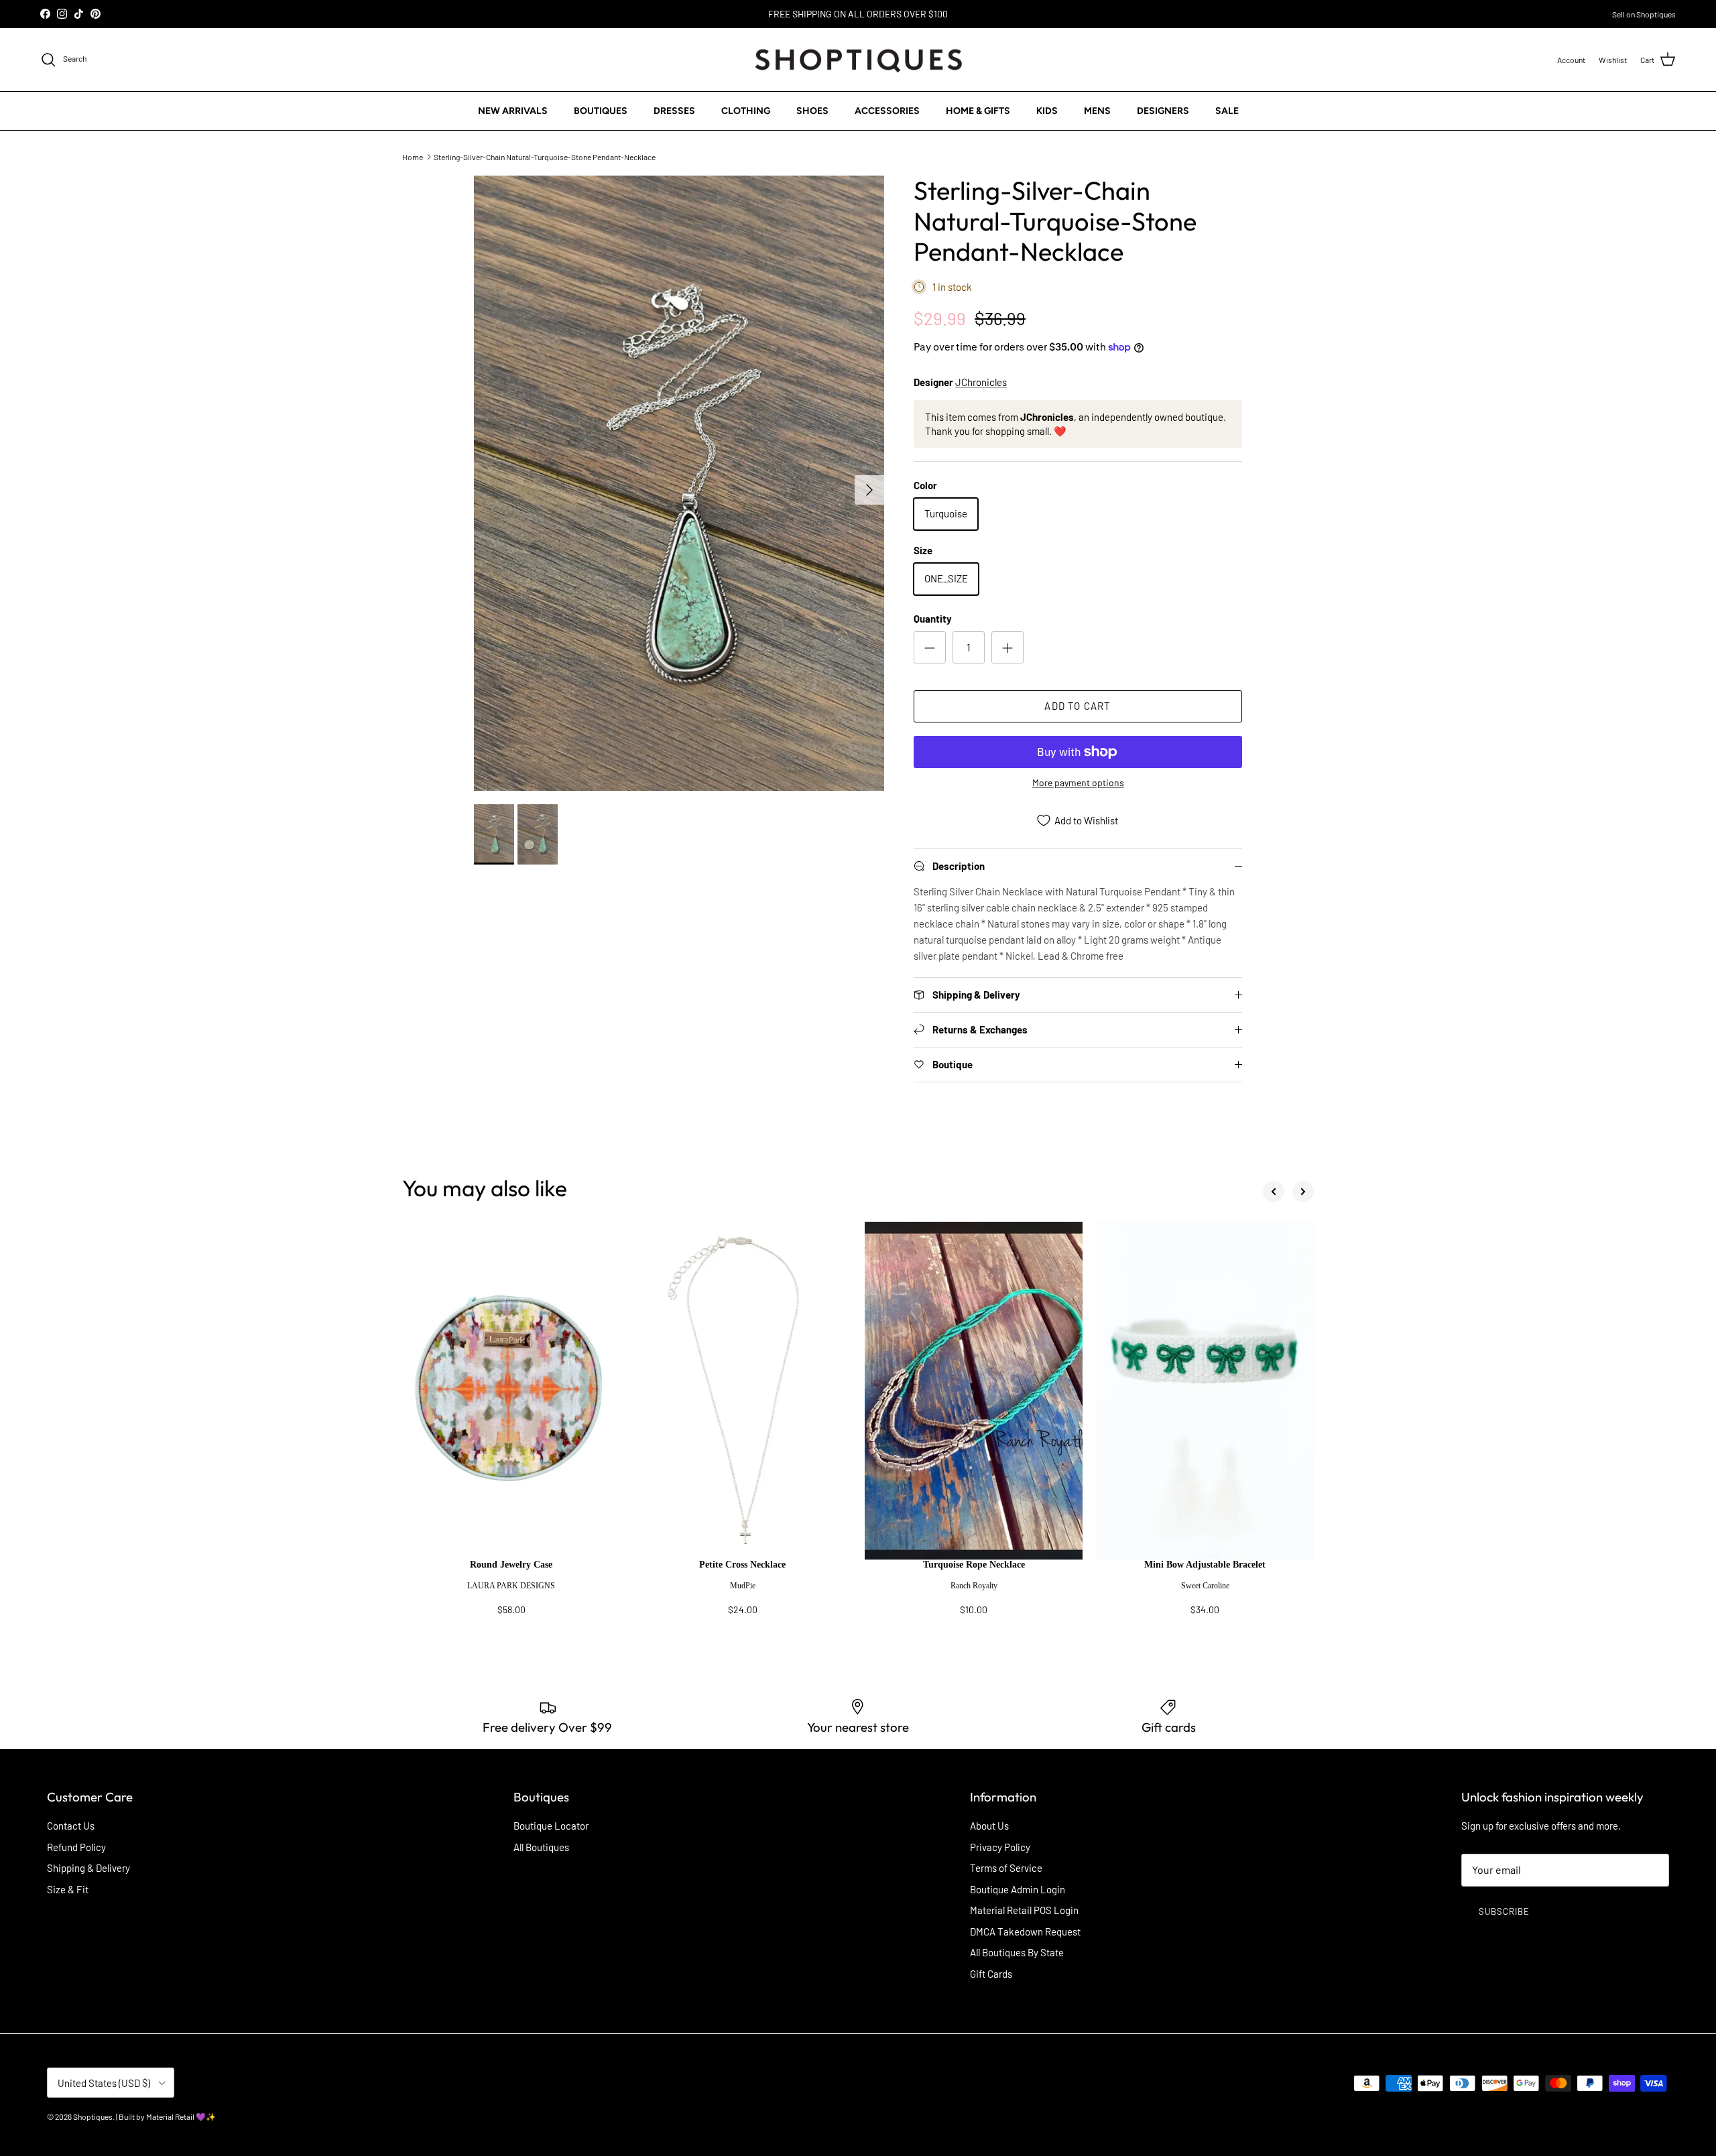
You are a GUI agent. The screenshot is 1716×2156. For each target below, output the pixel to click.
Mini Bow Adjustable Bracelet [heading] (1205, 1565)
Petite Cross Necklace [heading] (742, 1565)
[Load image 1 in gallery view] (679, 483)
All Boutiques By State (1017, 1952)
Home (413, 156)
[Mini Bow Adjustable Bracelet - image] (1205, 1391)
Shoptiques (93, 2116)
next (1303, 1192)
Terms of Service (1006, 1868)
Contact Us (71, 1826)
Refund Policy (76, 1847)
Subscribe (1504, 1911)
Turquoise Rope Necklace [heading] (974, 1565)
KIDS (1047, 111)
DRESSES (674, 111)
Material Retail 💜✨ (181, 2116)
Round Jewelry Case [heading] (511, 1565)
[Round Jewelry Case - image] (511, 1391)
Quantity (933, 619)
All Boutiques (541, 1847)
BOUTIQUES (601, 111)
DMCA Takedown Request (1025, 1931)
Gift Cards (991, 1974)
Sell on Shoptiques (1644, 14)
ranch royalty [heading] (974, 1586)
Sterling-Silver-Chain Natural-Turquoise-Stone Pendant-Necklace (545, 156)
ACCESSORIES (887, 111)
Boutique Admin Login (1018, 1889)
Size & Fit (68, 1889)
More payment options (1078, 783)
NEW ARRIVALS (513, 111)
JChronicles (981, 382)
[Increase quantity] (1007, 647)
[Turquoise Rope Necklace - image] (974, 1391)
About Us (989, 1826)
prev (1274, 1192)
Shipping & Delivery (88, 1868)
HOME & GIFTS (978, 111)
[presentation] (511, 1594)
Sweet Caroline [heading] (1205, 1586)
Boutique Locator (551, 1826)
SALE (1227, 111)
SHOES (812, 111)
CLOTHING (746, 111)
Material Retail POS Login (1024, 1910)
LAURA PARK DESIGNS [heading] (511, 1586)
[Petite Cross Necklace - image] (742, 1391)
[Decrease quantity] (930, 647)
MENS (1097, 111)
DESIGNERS (1163, 111)
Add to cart (1078, 706)
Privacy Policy (1000, 1847)
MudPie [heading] (743, 1586)
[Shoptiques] (858, 60)
